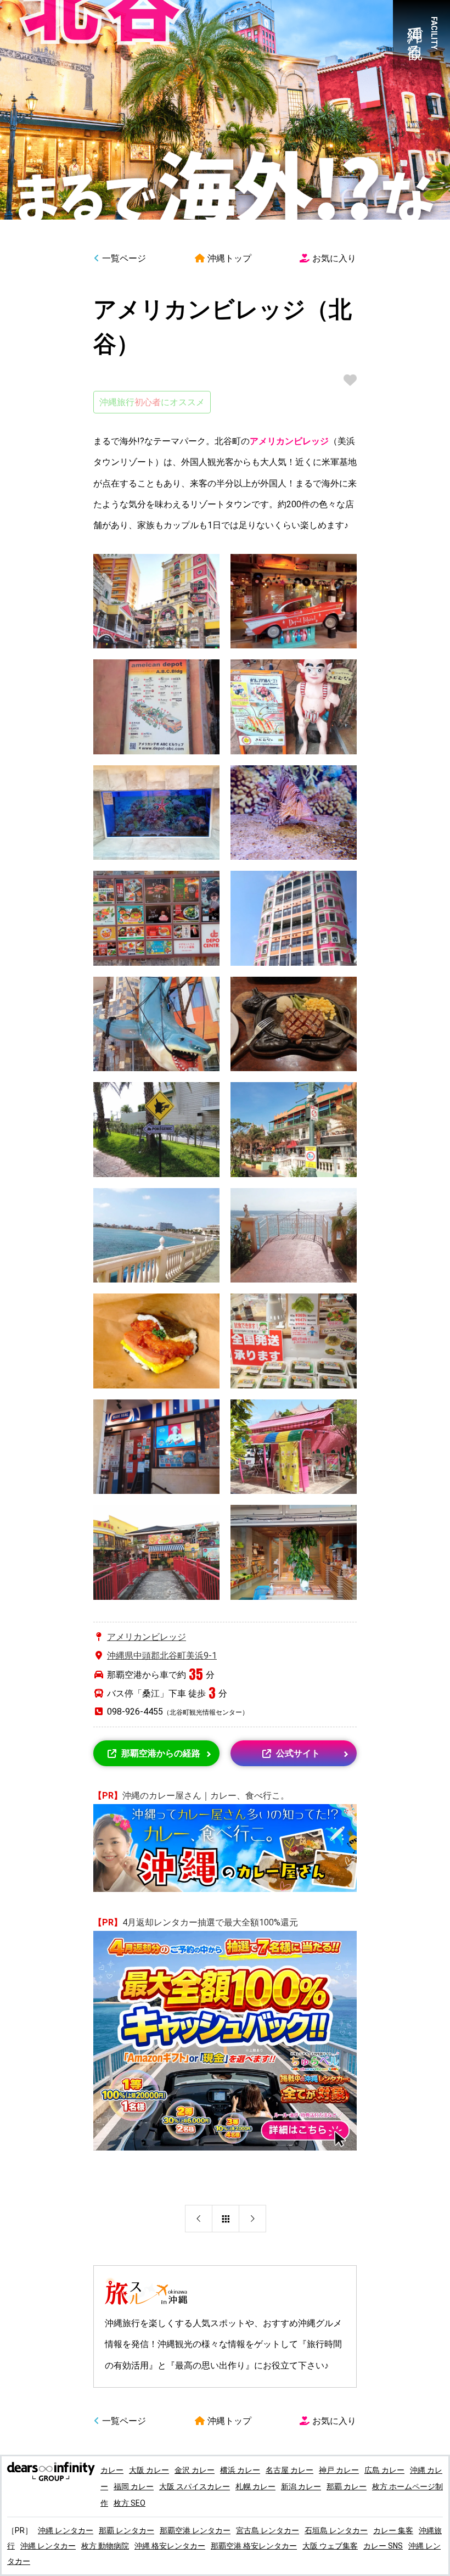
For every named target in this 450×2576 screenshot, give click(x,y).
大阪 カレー (149, 2470)
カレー (112, 2470)
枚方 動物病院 (105, 2546)
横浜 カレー (240, 2470)
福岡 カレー (134, 2487)
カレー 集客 (393, 2530)
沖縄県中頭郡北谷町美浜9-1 (162, 1656)
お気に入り (334, 258)
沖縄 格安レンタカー (170, 2546)
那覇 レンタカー (126, 2530)
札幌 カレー (255, 2487)
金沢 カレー (195, 2470)
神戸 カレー (339, 2470)
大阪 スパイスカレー (195, 2487)
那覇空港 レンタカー (195, 2530)
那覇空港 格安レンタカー (254, 2546)
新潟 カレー (301, 2487)
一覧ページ (124, 258)
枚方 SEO (130, 2503)
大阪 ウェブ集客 (330, 2546)
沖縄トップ (229, 258)
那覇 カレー (347, 2487)
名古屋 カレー (289, 2470)
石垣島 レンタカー (336, 2530)
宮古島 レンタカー (268, 2530)
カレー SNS (383, 2546)
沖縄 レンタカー (66, 2530)
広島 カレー (384, 2470)
